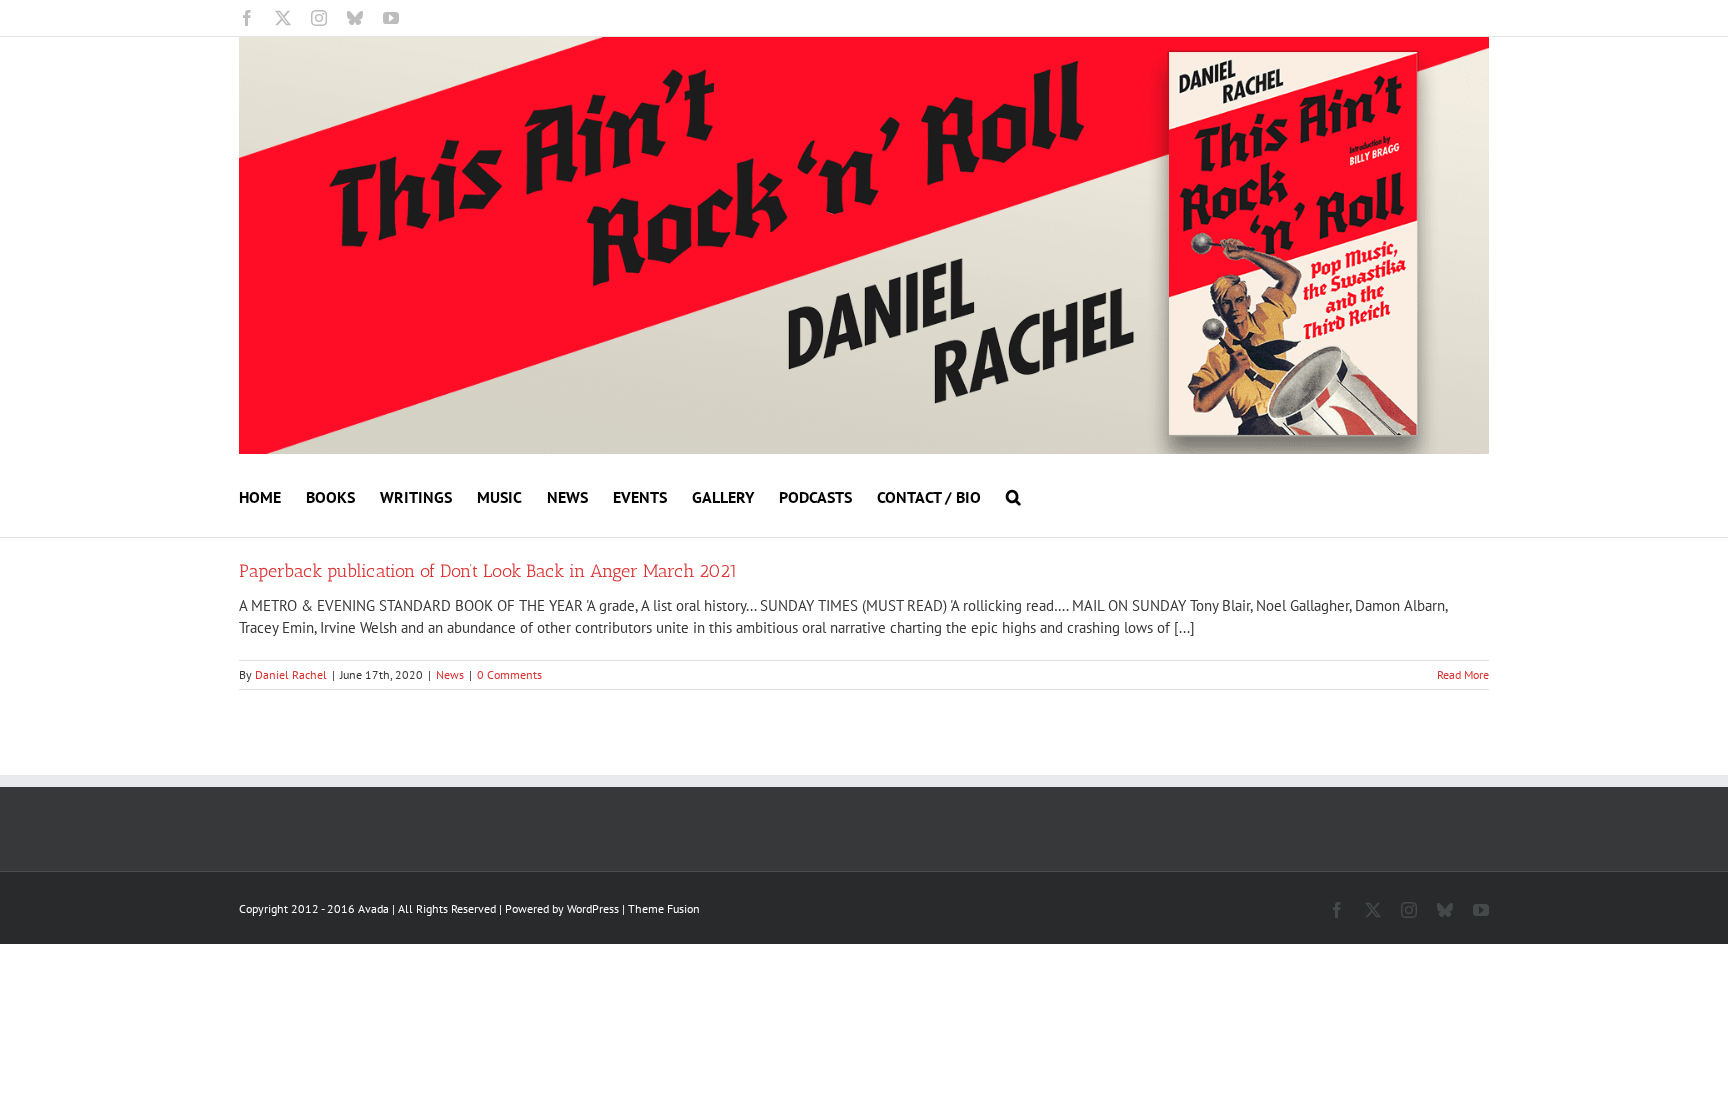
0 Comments (509, 674)
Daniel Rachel (291, 674)
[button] (1013, 495)
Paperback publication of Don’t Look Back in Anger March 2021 (488, 571)
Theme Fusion (664, 908)
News (450, 674)
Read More (1463, 674)
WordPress (593, 908)
